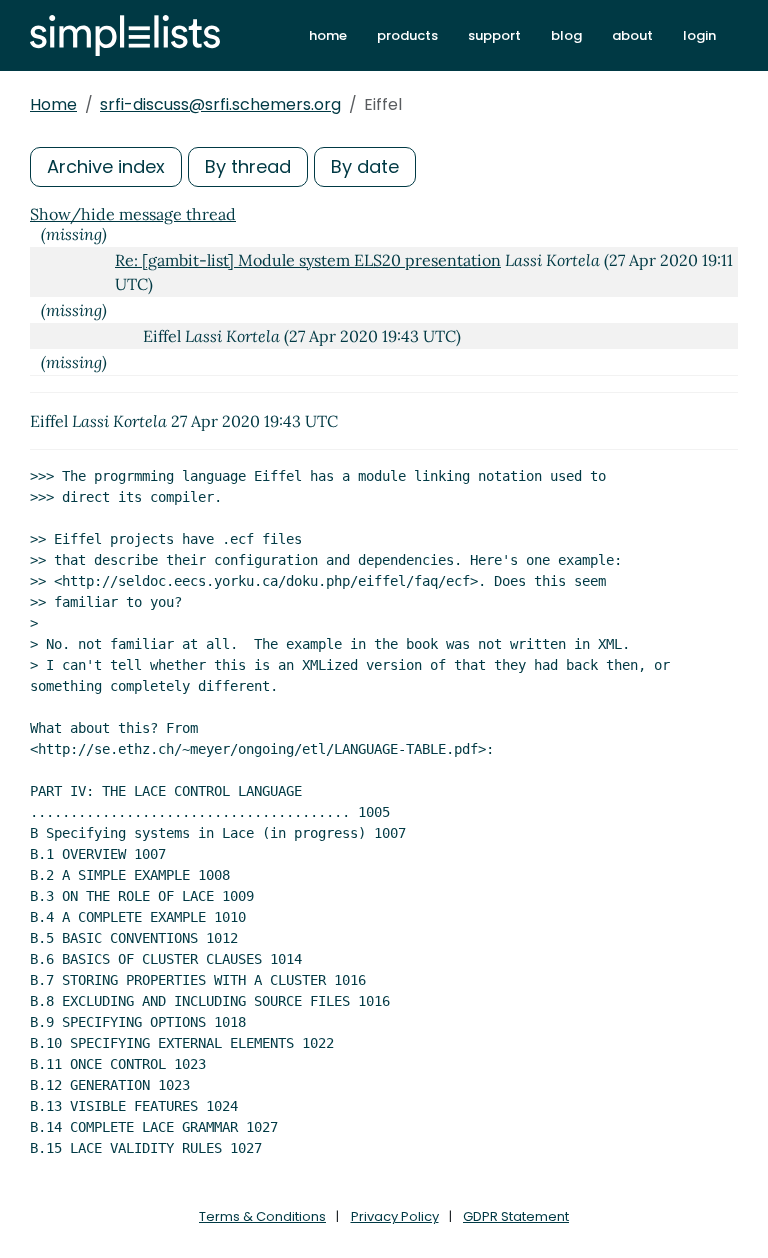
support (494, 35)
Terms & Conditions (262, 1216)
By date (365, 166)
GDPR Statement (516, 1216)
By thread (248, 166)
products (407, 35)
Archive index (106, 166)
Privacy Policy (395, 1216)
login (699, 35)
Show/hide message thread (133, 214)
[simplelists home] (125, 35)
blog (566, 35)
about (632, 35)
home (328, 35)
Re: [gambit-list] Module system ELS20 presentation (308, 260)
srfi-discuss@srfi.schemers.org (220, 104)
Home (53, 104)
